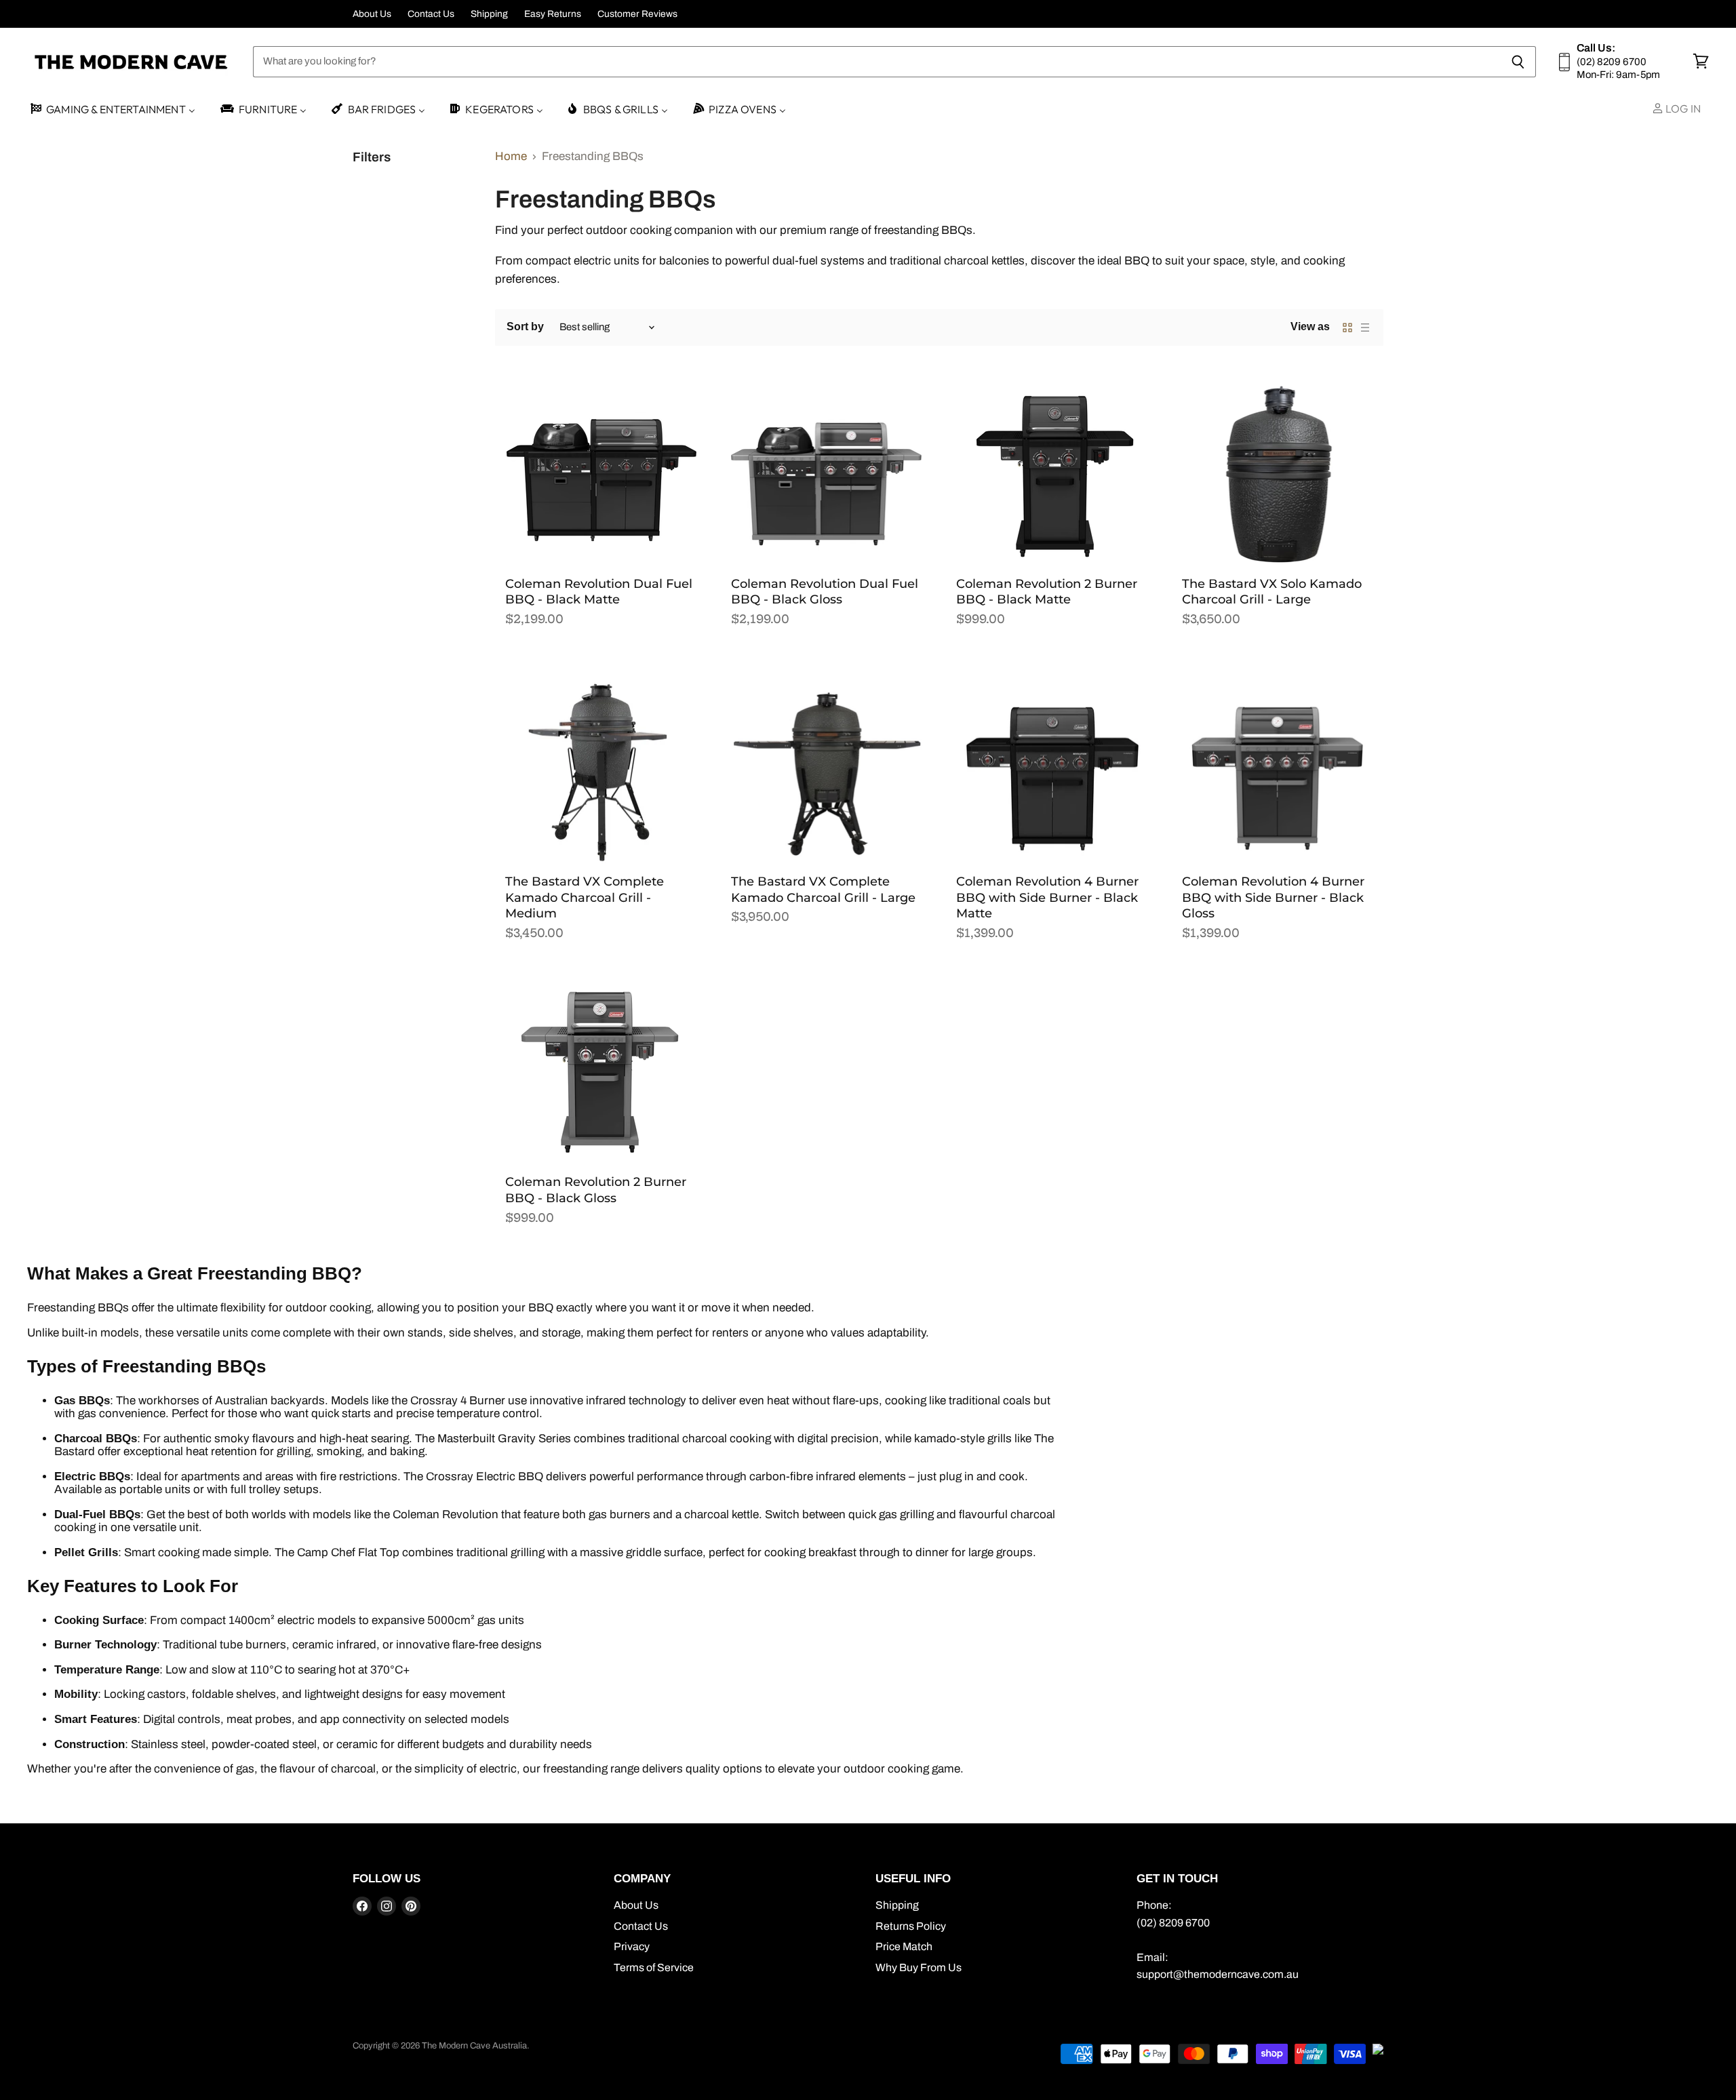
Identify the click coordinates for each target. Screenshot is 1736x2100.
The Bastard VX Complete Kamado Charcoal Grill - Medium (585, 897)
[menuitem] (112, 110)
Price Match (904, 1946)
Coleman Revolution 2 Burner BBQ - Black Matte (1047, 592)
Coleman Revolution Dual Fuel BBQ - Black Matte (599, 592)
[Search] (1518, 62)
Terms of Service (654, 1967)
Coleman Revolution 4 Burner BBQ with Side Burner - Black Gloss (1273, 897)
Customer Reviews (637, 14)
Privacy (632, 1946)
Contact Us (431, 14)
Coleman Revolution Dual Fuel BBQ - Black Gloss (825, 592)
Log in (1682, 108)
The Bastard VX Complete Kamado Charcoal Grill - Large (823, 890)
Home (511, 156)
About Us (372, 14)
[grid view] (1347, 328)
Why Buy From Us (919, 1967)
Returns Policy (911, 1926)
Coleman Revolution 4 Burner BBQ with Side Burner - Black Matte (1047, 897)
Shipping (489, 14)
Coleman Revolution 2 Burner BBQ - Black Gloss (596, 1190)
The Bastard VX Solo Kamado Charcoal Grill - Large (1272, 592)
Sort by (525, 326)
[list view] (1365, 328)
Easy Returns (553, 14)
